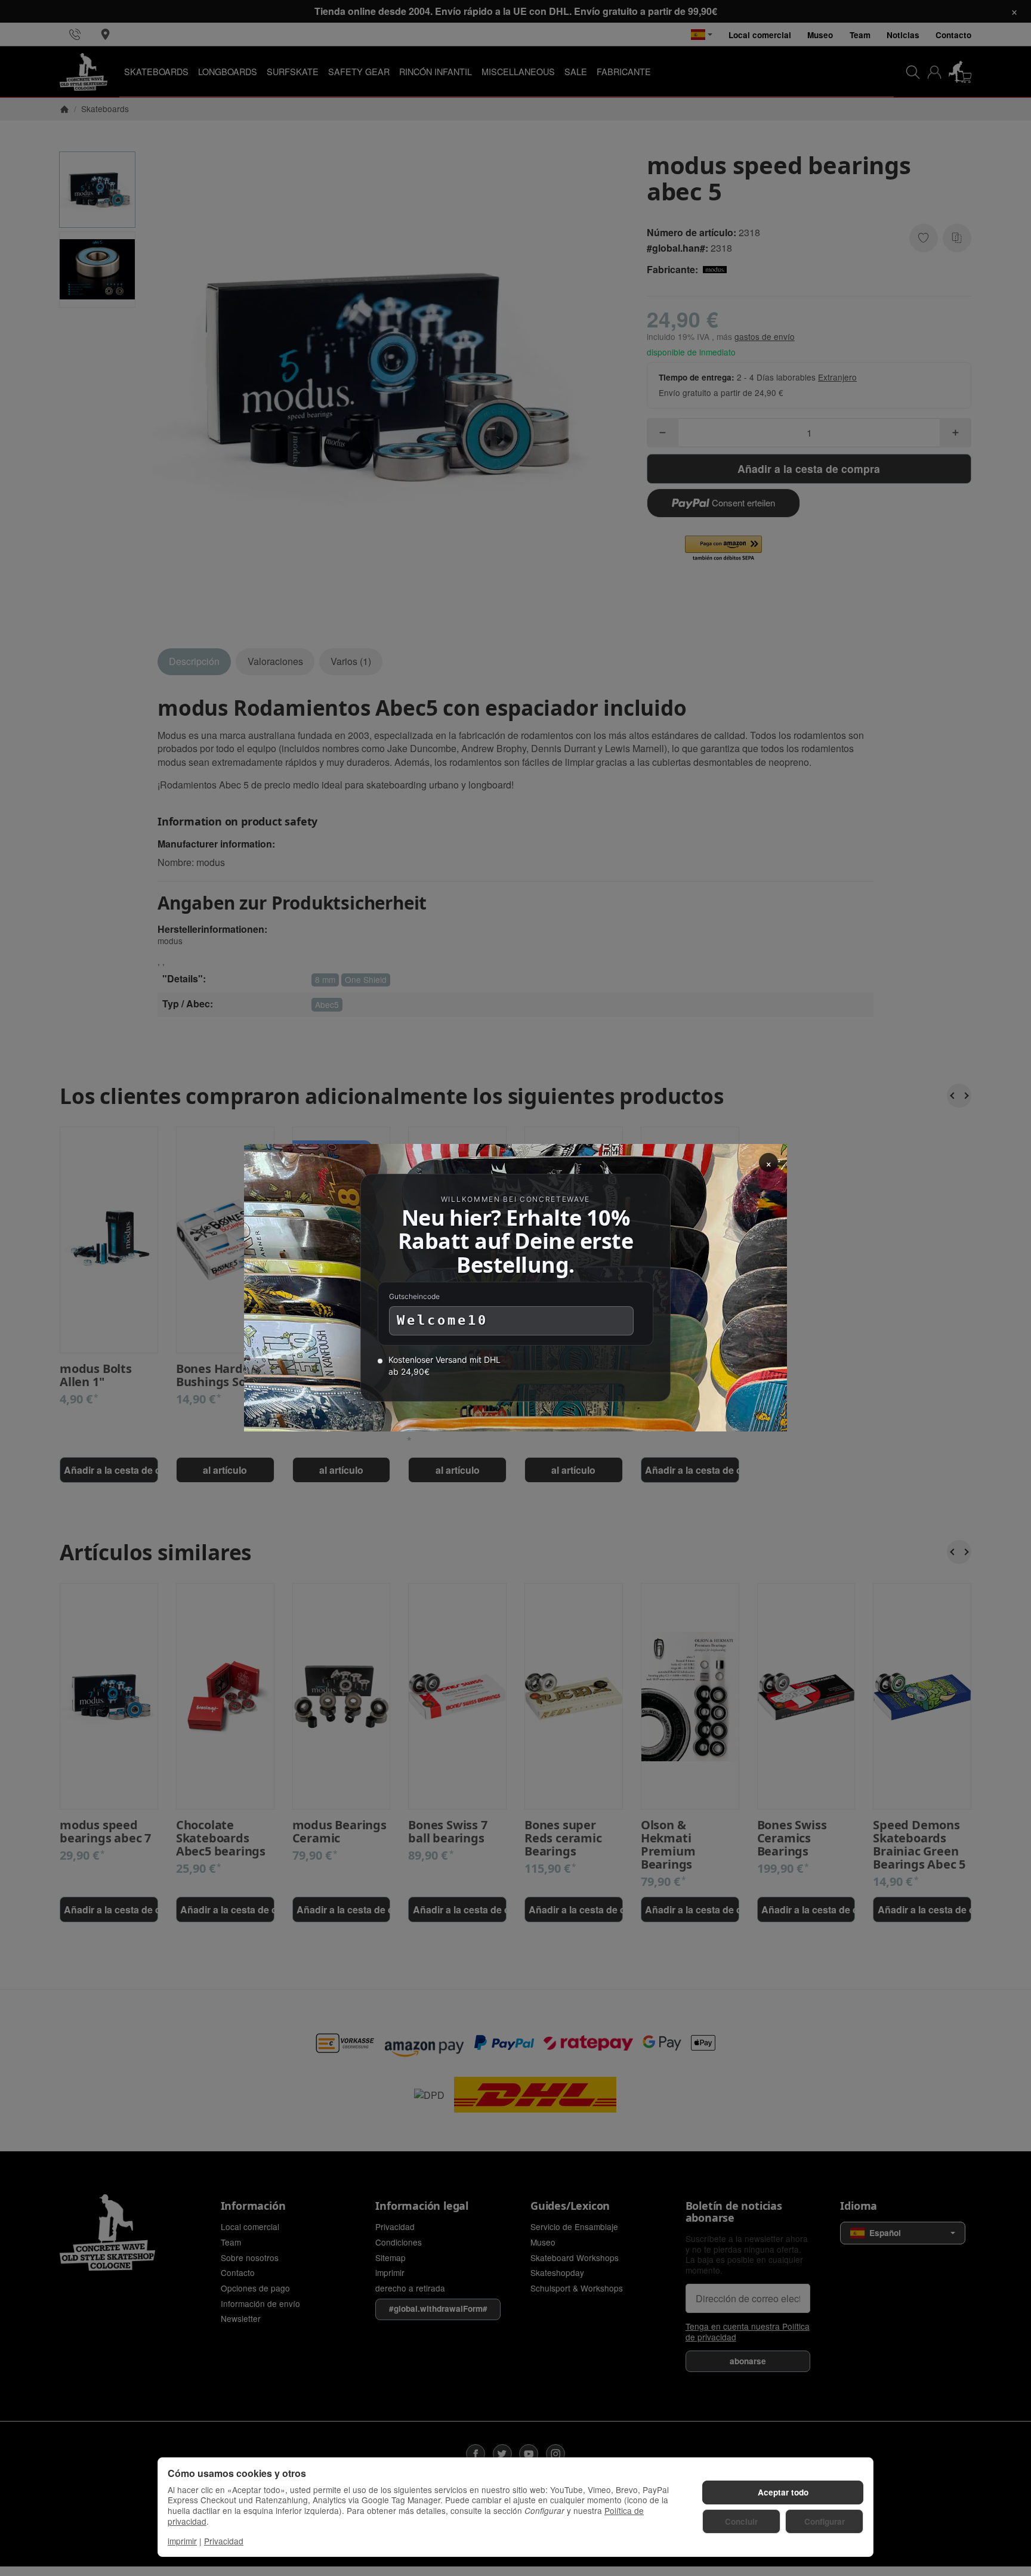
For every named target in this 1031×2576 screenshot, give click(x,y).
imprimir (182, 2541)
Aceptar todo (783, 2492)
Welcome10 (442, 1321)
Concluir (741, 2521)
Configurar (825, 2521)
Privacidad (224, 2541)
